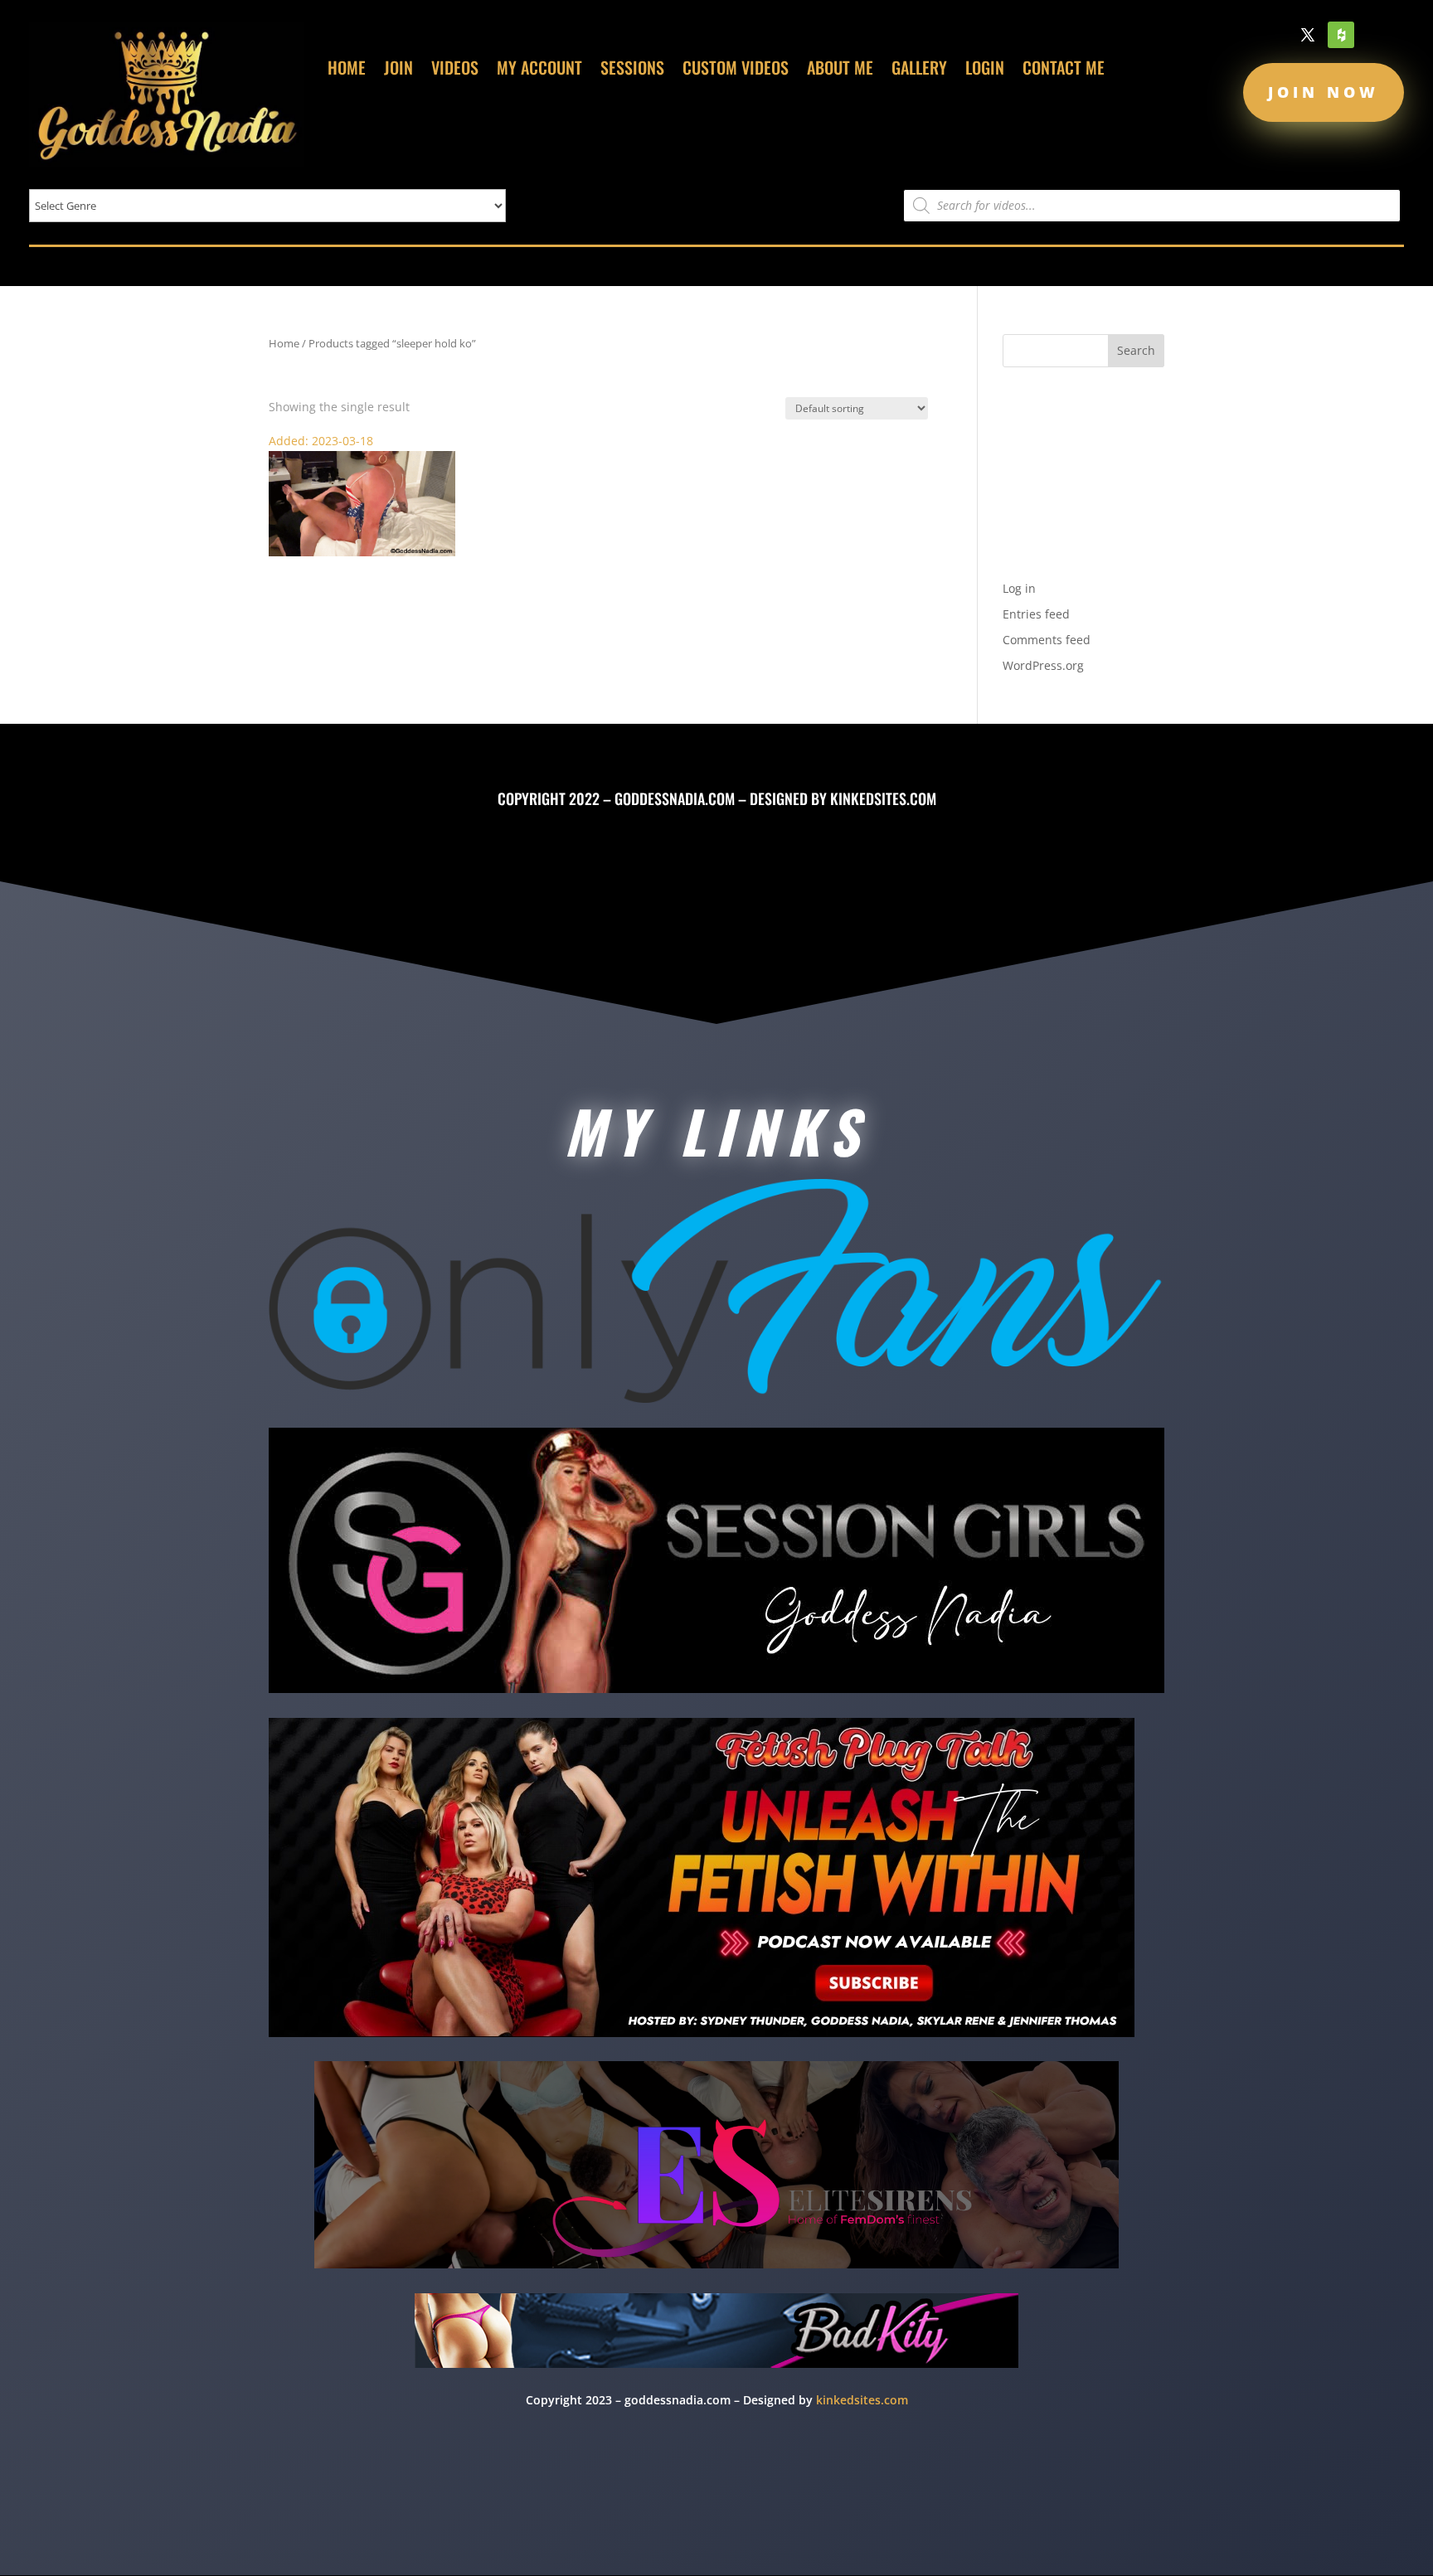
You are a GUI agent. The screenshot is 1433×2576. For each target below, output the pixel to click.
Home (347, 70)
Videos (455, 70)
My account (539, 70)
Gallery (919, 70)
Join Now (1324, 92)
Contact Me (1064, 70)
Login (985, 70)
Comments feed (1047, 640)
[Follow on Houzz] (1341, 35)
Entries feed (1036, 614)
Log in (1019, 588)
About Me (840, 70)
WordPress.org (1043, 665)
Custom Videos (736, 70)
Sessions (632, 70)
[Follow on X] (1308, 35)
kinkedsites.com (883, 798)
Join (398, 70)
